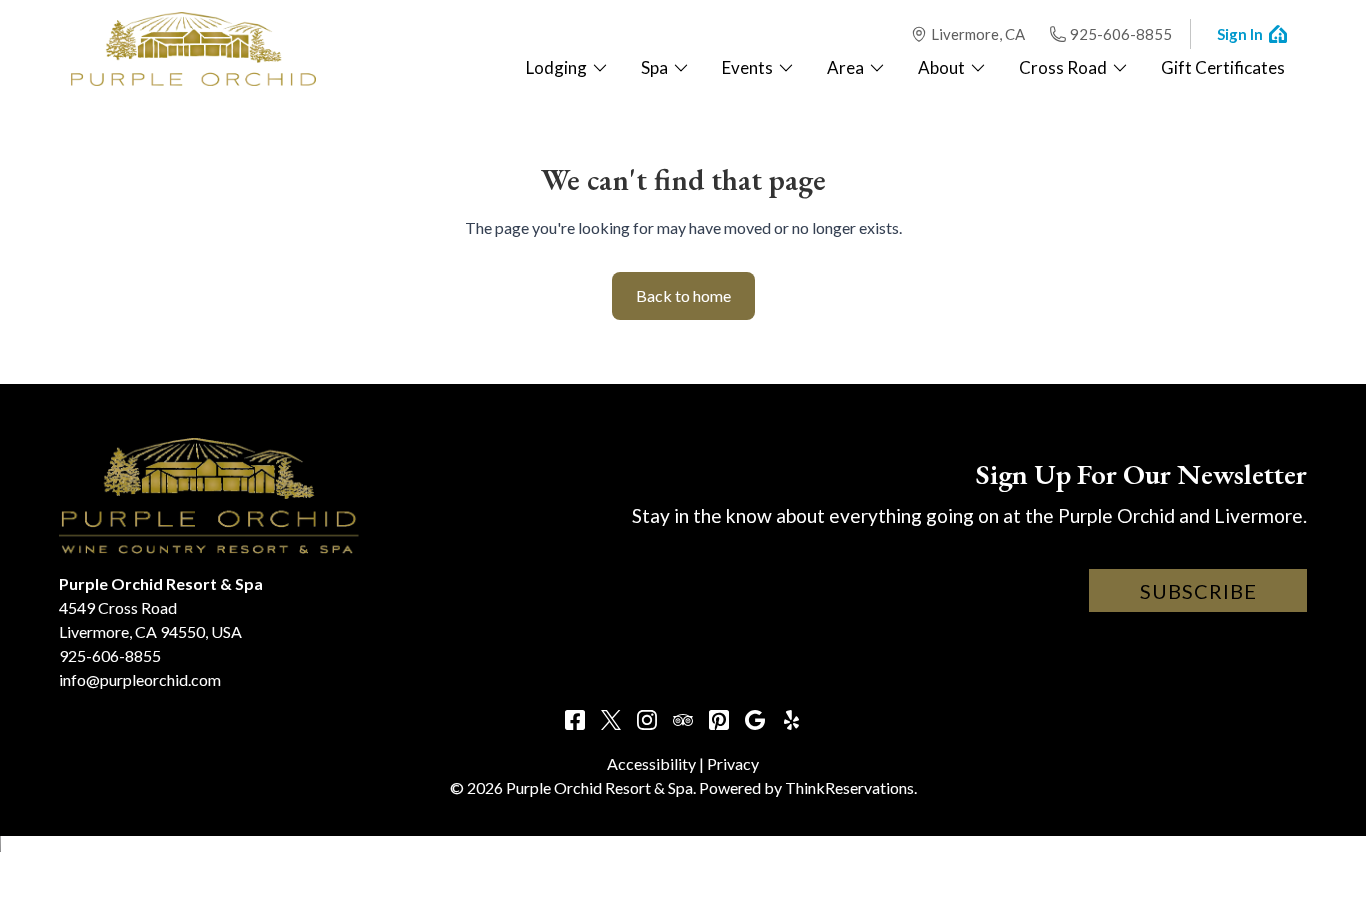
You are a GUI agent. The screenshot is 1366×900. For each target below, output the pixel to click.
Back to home (683, 295)
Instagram (647, 720)
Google (755, 720)
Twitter (611, 720)
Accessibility (651, 763)
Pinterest (719, 720)
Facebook (575, 720)
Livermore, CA (978, 34)
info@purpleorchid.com (140, 679)
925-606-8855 (1121, 34)
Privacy (733, 763)
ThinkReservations (849, 787)
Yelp (791, 720)
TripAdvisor (683, 720)
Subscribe (1198, 591)
